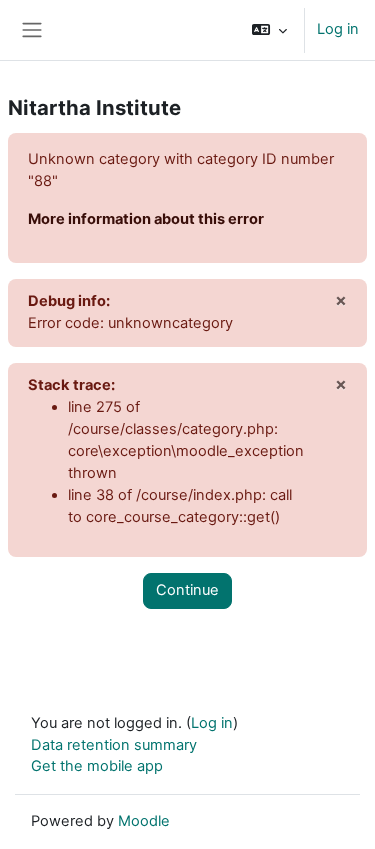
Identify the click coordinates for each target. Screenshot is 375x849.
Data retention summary (114, 745)
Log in (338, 29)
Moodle (144, 821)
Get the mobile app (97, 766)
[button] (269, 30)
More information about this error (146, 219)
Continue (187, 590)
